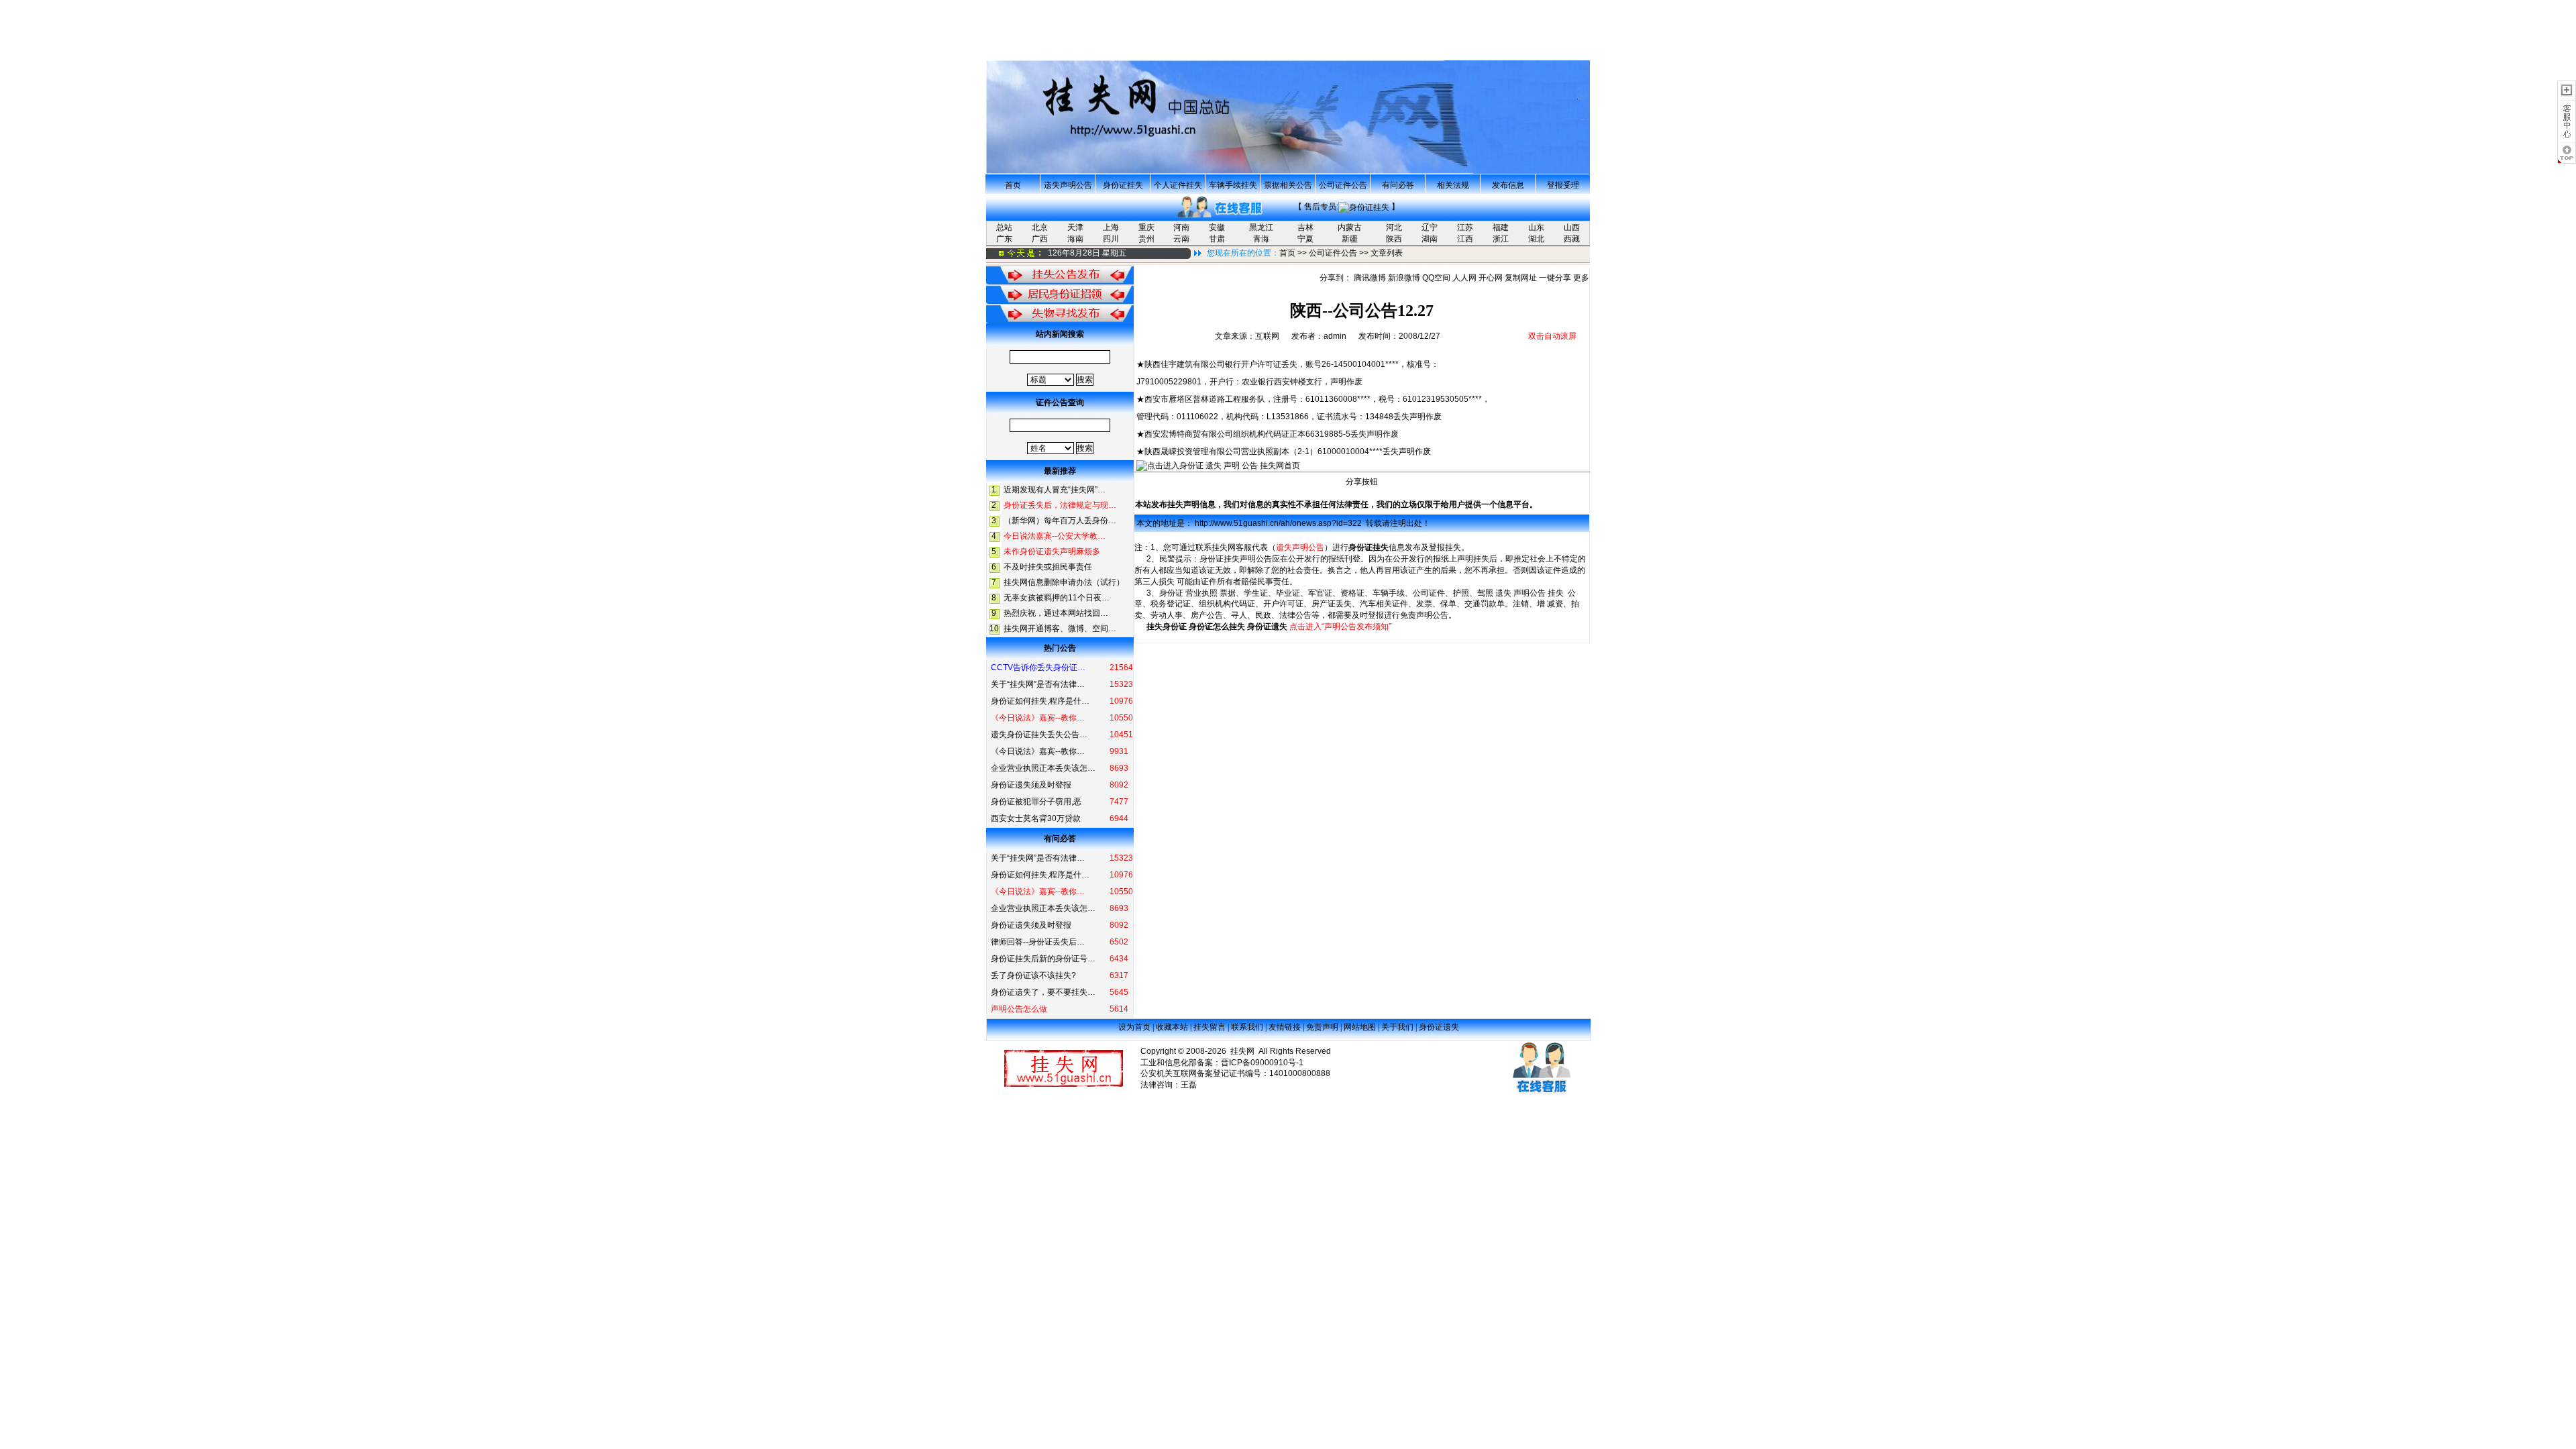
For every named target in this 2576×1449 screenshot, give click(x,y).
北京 (1040, 227)
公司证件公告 (1343, 185)
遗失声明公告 (1068, 185)
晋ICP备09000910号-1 (1262, 1063)
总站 (1004, 227)
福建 (1501, 227)
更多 (1581, 278)
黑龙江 (1261, 227)
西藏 (1572, 239)
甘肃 (1217, 239)
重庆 (1146, 227)
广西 (1040, 239)
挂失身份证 (1167, 627)
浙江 (1501, 239)
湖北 (1536, 239)
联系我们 (1247, 1027)
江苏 (1465, 227)
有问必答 (1398, 185)
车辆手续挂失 (1233, 185)
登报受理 (1563, 185)
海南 (1075, 239)
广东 (1004, 239)
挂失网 (1224, 547)
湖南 (1430, 239)
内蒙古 (1350, 227)
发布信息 (1508, 185)
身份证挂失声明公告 (1236, 559)
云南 (1181, 239)
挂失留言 (1210, 1027)
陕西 (1394, 239)
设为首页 (1134, 1027)
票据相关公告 (1288, 185)
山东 (1536, 227)
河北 (1394, 227)
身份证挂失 (1123, 185)
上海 (1111, 227)
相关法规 (1453, 185)
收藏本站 (1172, 1027)
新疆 (1350, 239)
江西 (1465, 239)
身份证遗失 (1267, 627)
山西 (1572, 227)
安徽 (1217, 227)
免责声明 (1322, 1027)
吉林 (1305, 227)
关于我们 (1397, 1027)
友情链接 (1285, 1027)
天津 (1075, 227)
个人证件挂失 (1178, 185)
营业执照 (1201, 593)
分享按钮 (1362, 482)
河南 (1181, 227)
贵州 (1146, 239)
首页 (1013, 185)
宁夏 (1305, 239)
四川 (1111, 239)
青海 (1261, 239)
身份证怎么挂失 (1217, 627)
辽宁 (1430, 227)
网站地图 (1360, 1027)
